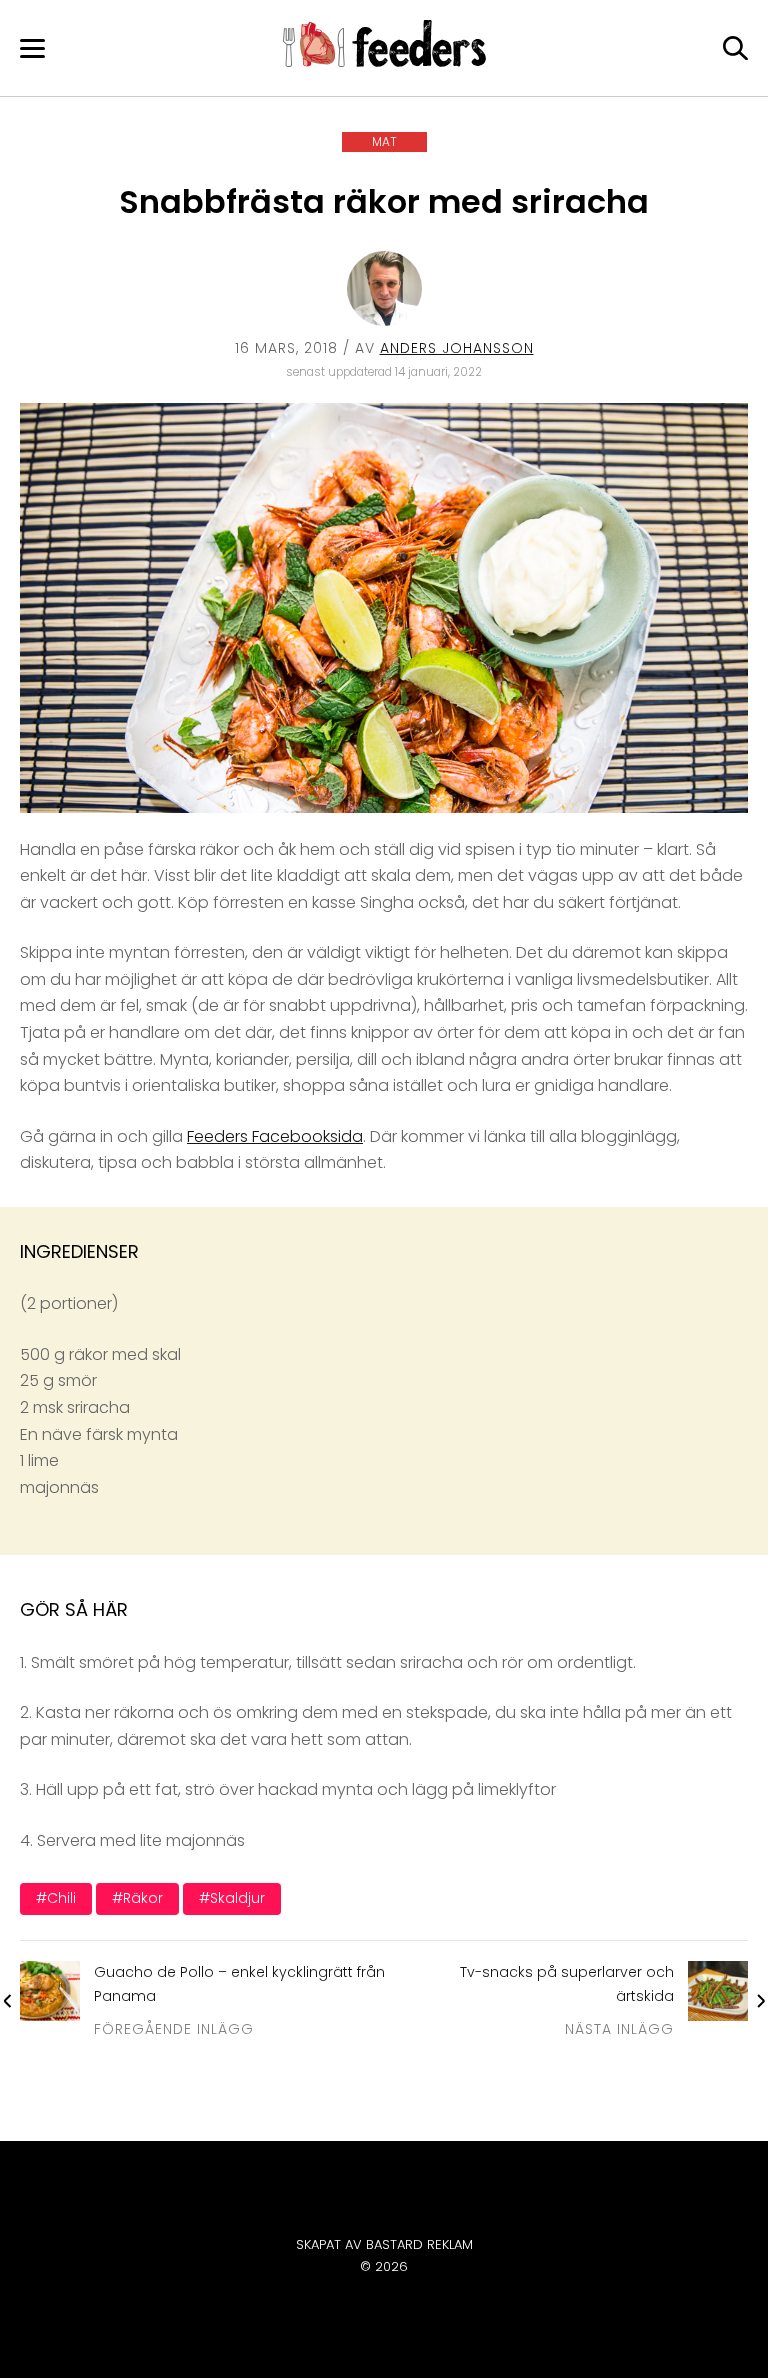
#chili (56, 1898)
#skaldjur (232, 1898)
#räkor (137, 1898)
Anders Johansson (457, 348)
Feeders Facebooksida (275, 1136)
